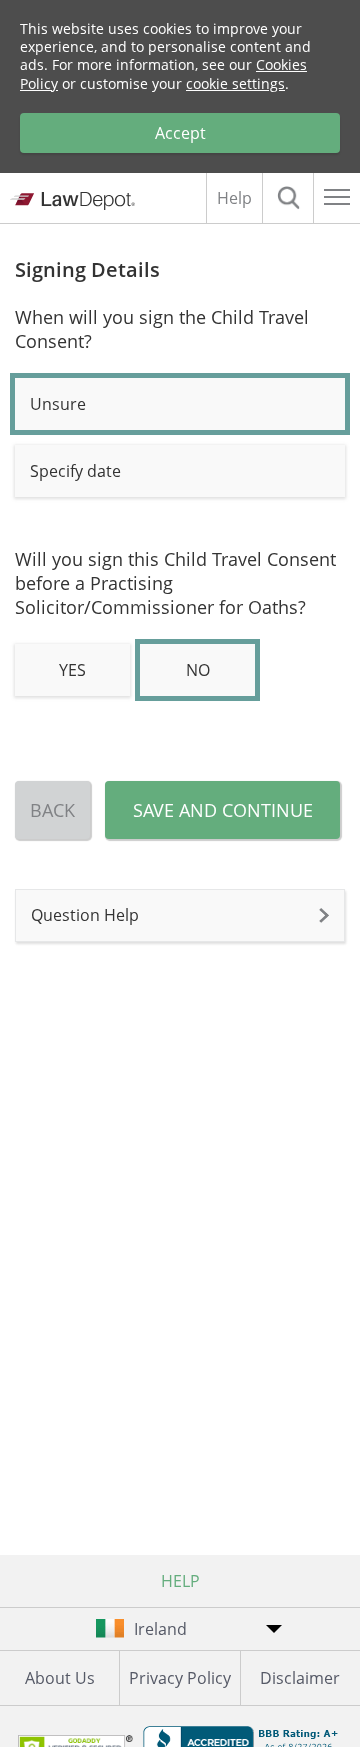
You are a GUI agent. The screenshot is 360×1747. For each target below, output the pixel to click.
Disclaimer (300, 1678)
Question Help (85, 915)
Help (234, 198)
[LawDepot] (72, 201)
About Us (60, 1678)
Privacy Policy (180, 1678)
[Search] (288, 198)
